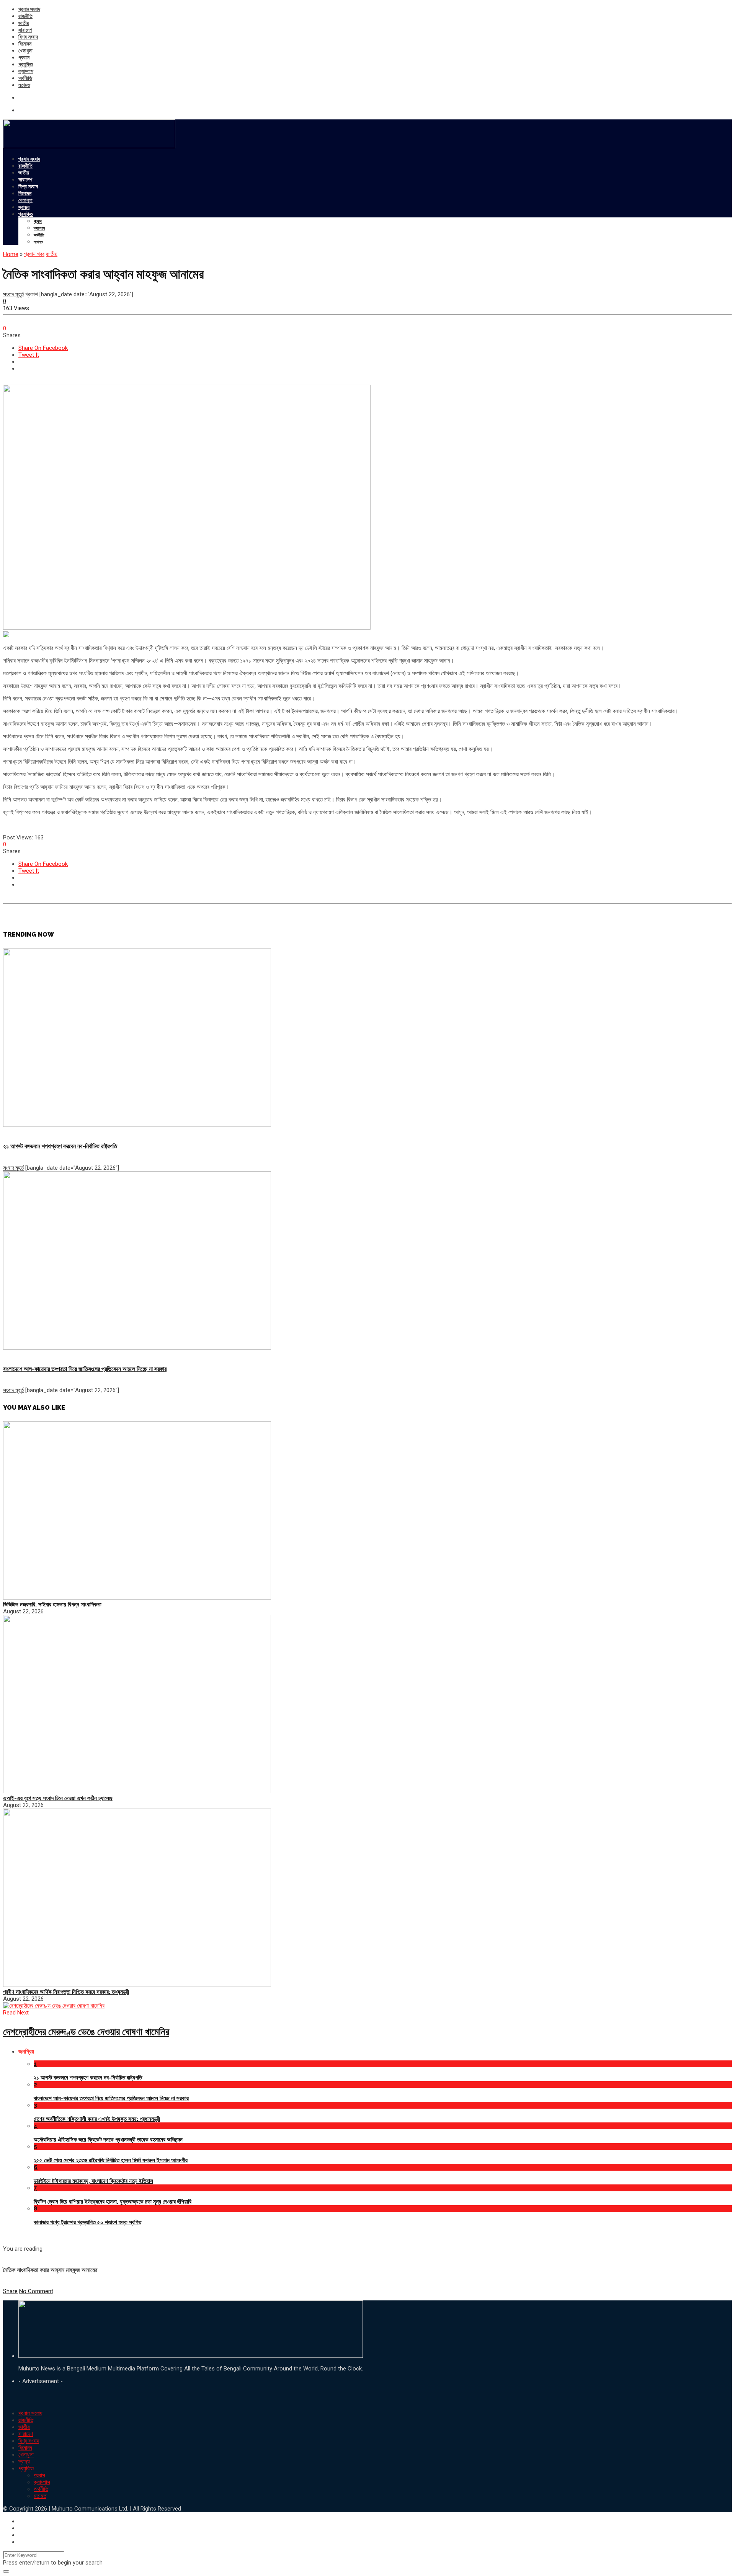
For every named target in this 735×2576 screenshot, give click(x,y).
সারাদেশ (25, 30)
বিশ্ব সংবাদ (28, 37)
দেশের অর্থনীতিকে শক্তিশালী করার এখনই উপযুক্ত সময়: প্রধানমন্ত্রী (97, 2119)
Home (11, 254)
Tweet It (29, 355)
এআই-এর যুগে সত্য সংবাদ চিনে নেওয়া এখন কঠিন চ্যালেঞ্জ (58, 1798)
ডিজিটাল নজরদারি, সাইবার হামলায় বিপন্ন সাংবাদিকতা (52, 1605)
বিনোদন (25, 44)
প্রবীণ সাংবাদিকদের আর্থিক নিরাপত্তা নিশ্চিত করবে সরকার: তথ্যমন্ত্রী (66, 1992)
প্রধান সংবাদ (29, 9)
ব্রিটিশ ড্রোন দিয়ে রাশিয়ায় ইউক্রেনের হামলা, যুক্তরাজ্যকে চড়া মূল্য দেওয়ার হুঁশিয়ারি (113, 2202)
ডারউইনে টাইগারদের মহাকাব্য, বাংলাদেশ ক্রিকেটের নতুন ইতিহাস (93, 2181)
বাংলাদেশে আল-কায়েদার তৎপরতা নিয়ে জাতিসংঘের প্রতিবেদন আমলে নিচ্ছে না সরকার (85, 1369)
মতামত (24, 85)
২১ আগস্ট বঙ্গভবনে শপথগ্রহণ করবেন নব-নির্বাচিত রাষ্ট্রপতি (60, 1146)
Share (10, 2291)
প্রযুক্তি (26, 64)
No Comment (36, 2291)
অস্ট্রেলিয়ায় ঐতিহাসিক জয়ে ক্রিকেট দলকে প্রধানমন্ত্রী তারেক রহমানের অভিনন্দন (108, 2140)
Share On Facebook (43, 348)
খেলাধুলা (25, 51)
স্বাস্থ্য (24, 207)
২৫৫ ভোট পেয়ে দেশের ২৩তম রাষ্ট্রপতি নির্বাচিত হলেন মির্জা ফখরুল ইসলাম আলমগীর (111, 2160)
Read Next (16, 2013)
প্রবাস (24, 57)
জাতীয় (24, 23)
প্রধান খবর (34, 254)
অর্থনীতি (25, 78)
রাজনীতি (25, 16)
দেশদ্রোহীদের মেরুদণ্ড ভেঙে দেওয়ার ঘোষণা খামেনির (86, 2032)
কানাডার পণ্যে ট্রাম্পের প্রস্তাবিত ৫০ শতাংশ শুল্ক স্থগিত (87, 2222)
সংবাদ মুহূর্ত (13, 294)
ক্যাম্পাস (26, 71)
